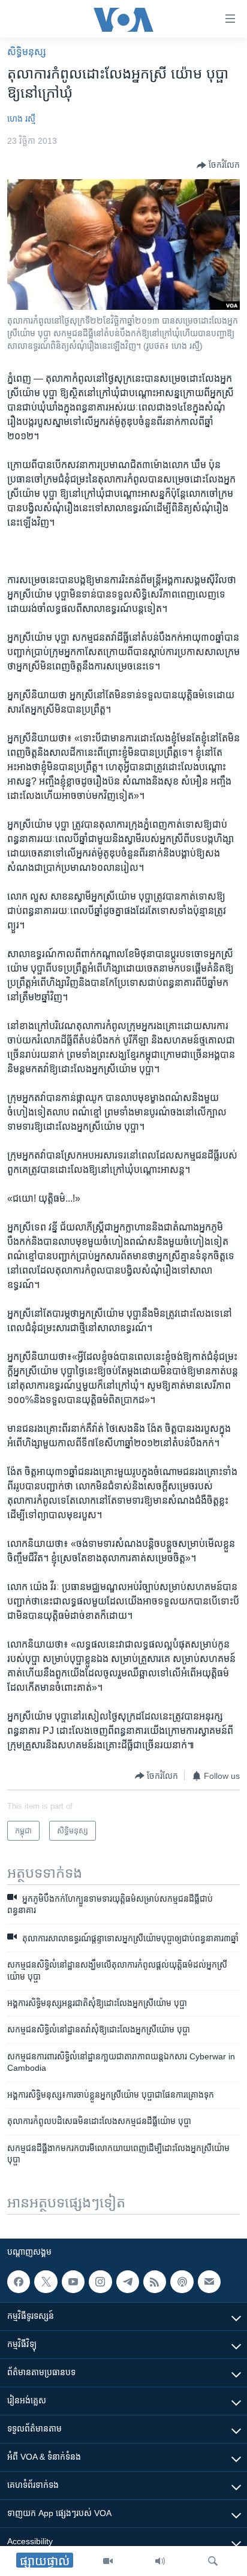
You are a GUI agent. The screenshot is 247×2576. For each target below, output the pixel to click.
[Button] (218, 165)
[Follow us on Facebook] (19, 2282)
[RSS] (155, 2282)
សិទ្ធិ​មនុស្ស (27, 52)
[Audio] (160, 2561)
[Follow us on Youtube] (73, 2282)
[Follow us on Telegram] (128, 2282)
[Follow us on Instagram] (100, 2282)
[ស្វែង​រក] (213, 2561)
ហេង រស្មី (21, 119)
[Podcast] (182, 2282)
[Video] (108, 2561)
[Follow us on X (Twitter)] (46, 2282)
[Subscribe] (209, 2282)
